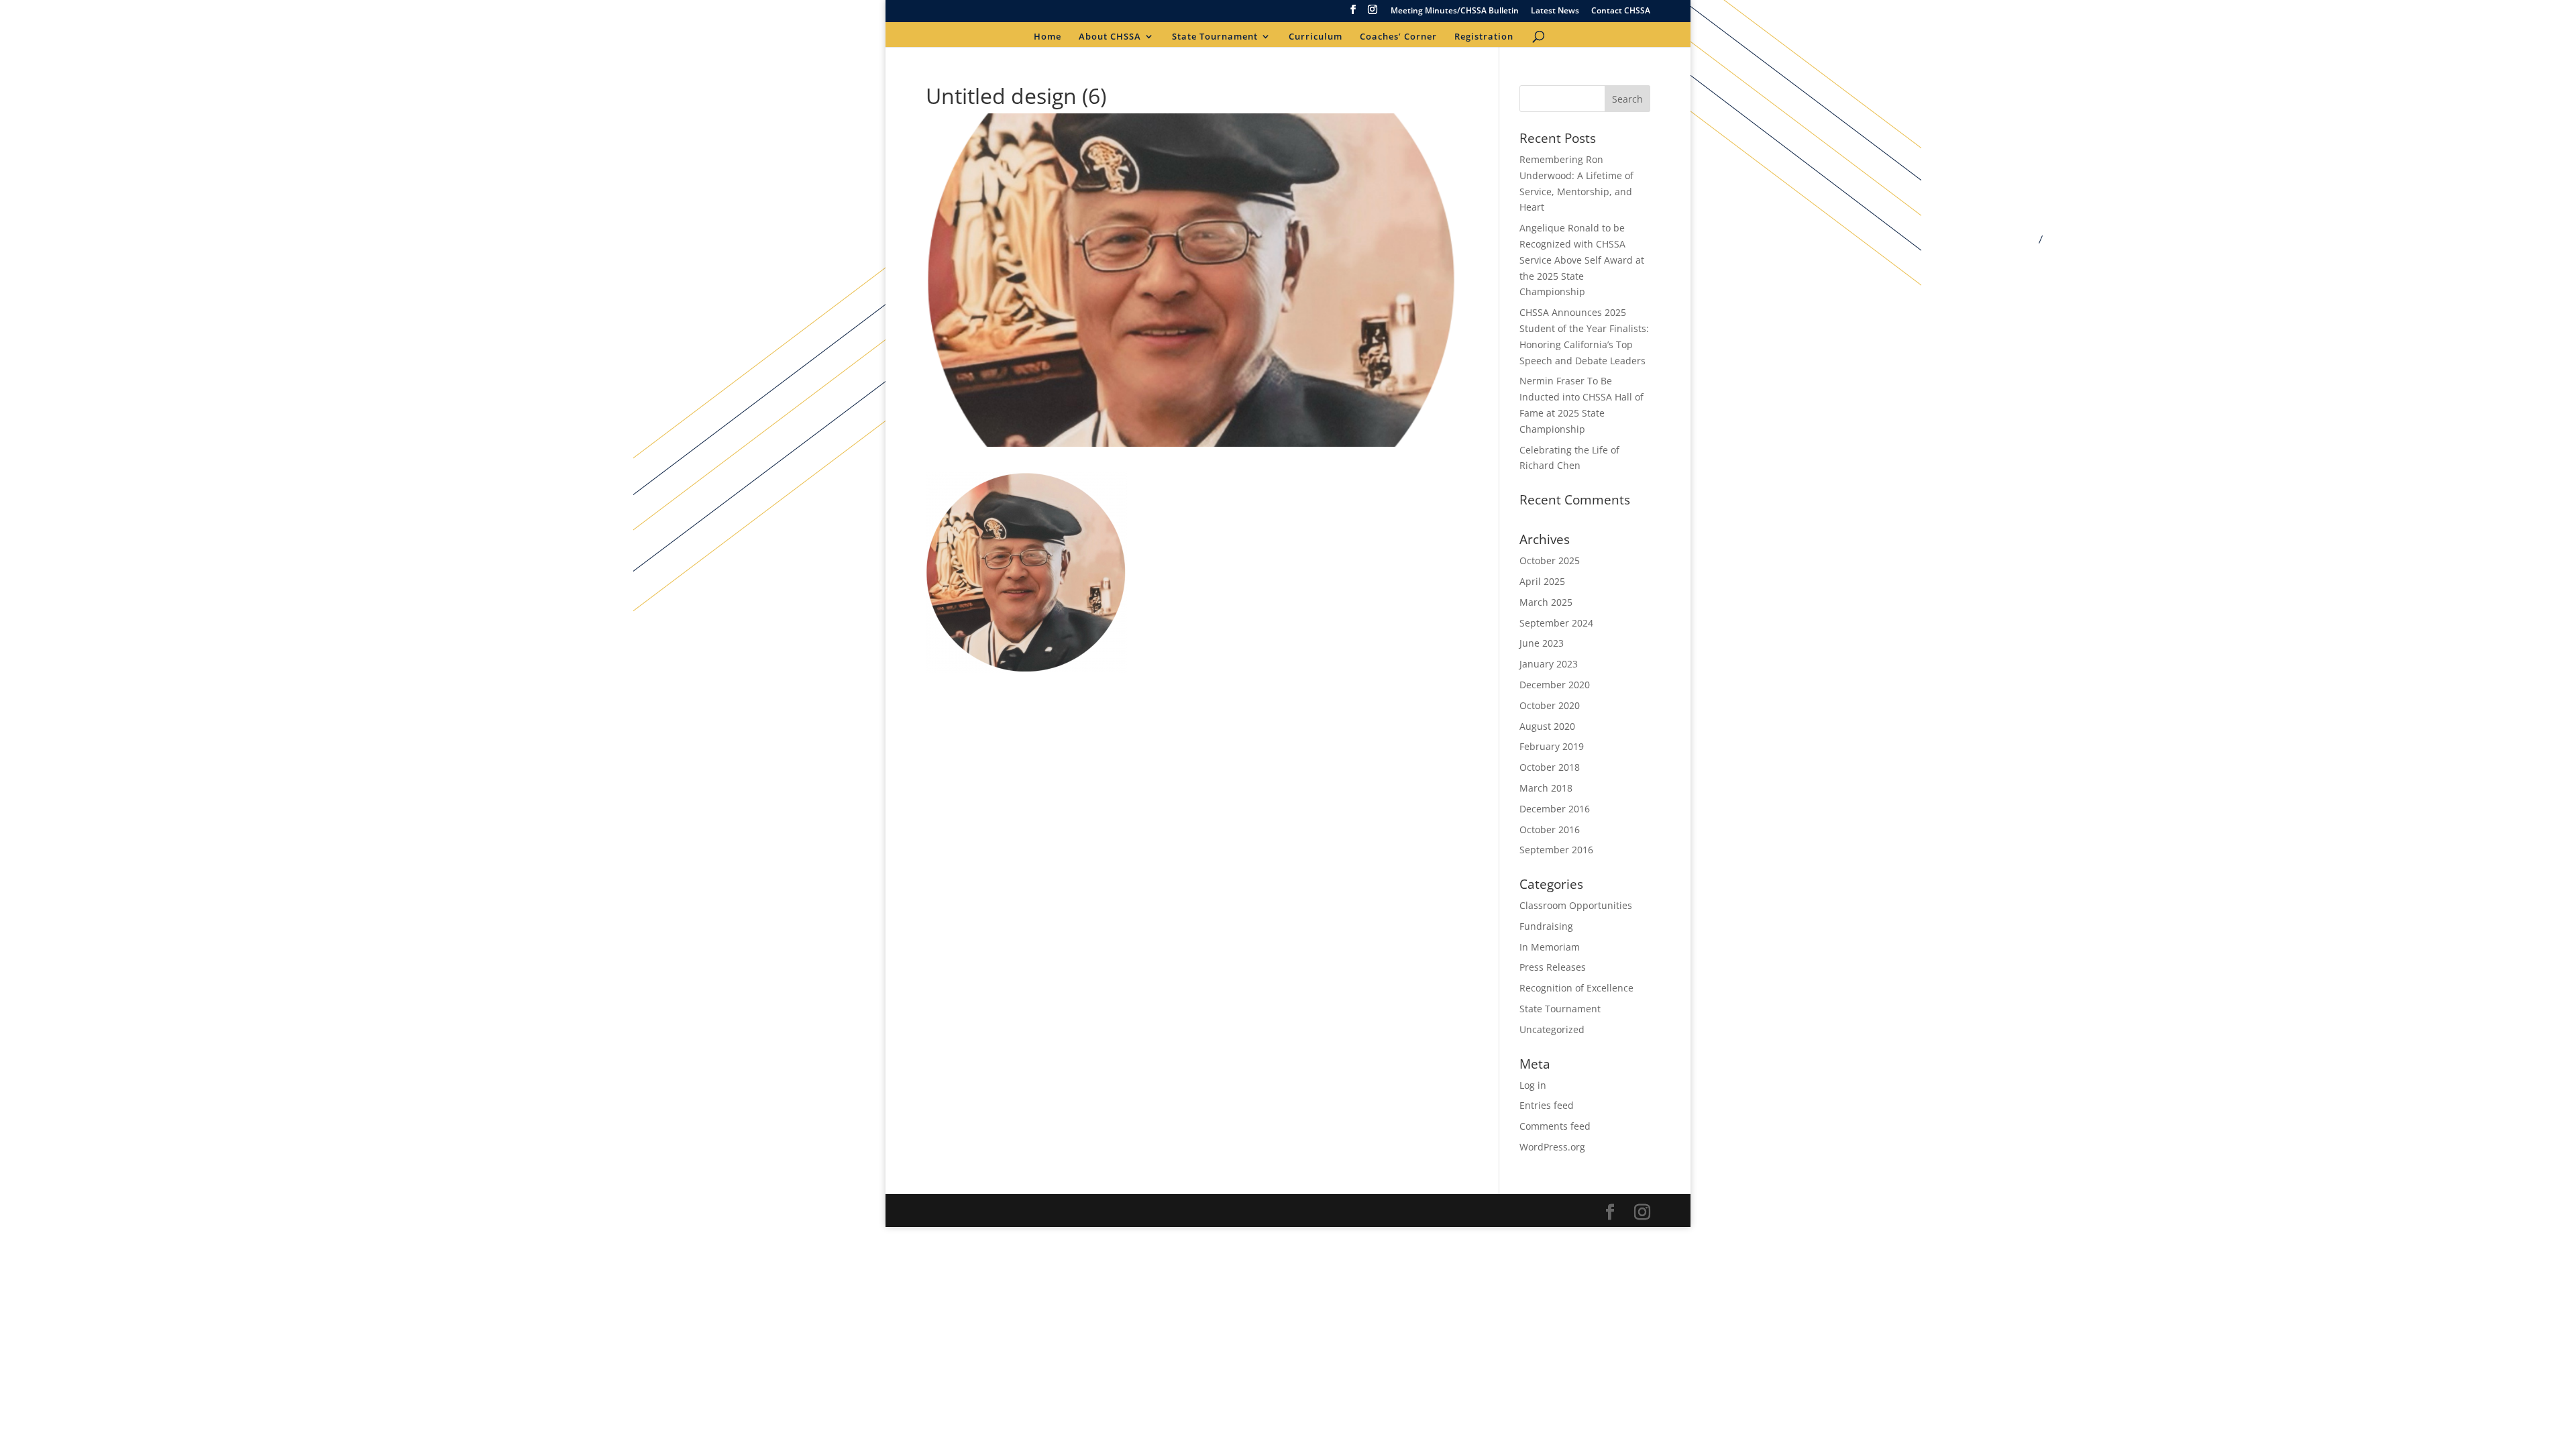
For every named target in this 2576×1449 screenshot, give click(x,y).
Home (1048, 37)
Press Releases (1553, 967)
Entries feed (1547, 1105)
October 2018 (1550, 767)
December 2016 (1555, 809)
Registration (1484, 37)
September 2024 (1556, 623)
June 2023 (1542, 643)
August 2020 (1547, 726)
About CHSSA (1110, 37)
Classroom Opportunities (1576, 905)
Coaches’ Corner (1398, 37)
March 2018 (1546, 788)
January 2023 (1549, 664)
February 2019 (1552, 746)
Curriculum (1316, 37)
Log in (1533, 1085)
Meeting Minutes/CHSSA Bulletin (1455, 11)
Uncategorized (1552, 1029)
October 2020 (1550, 705)
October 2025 (1550, 560)
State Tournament (1215, 37)
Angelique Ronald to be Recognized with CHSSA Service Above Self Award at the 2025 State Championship (1582, 260)
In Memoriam (1550, 947)
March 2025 (1546, 602)
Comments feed (1555, 1126)
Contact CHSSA (1621, 11)
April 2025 (1542, 581)
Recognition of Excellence (1576, 988)
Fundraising (1546, 926)
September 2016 (1556, 850)
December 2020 (1555, 685)
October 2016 (1550, 829)
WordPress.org (1552, 1147)
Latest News (1555, 11)
